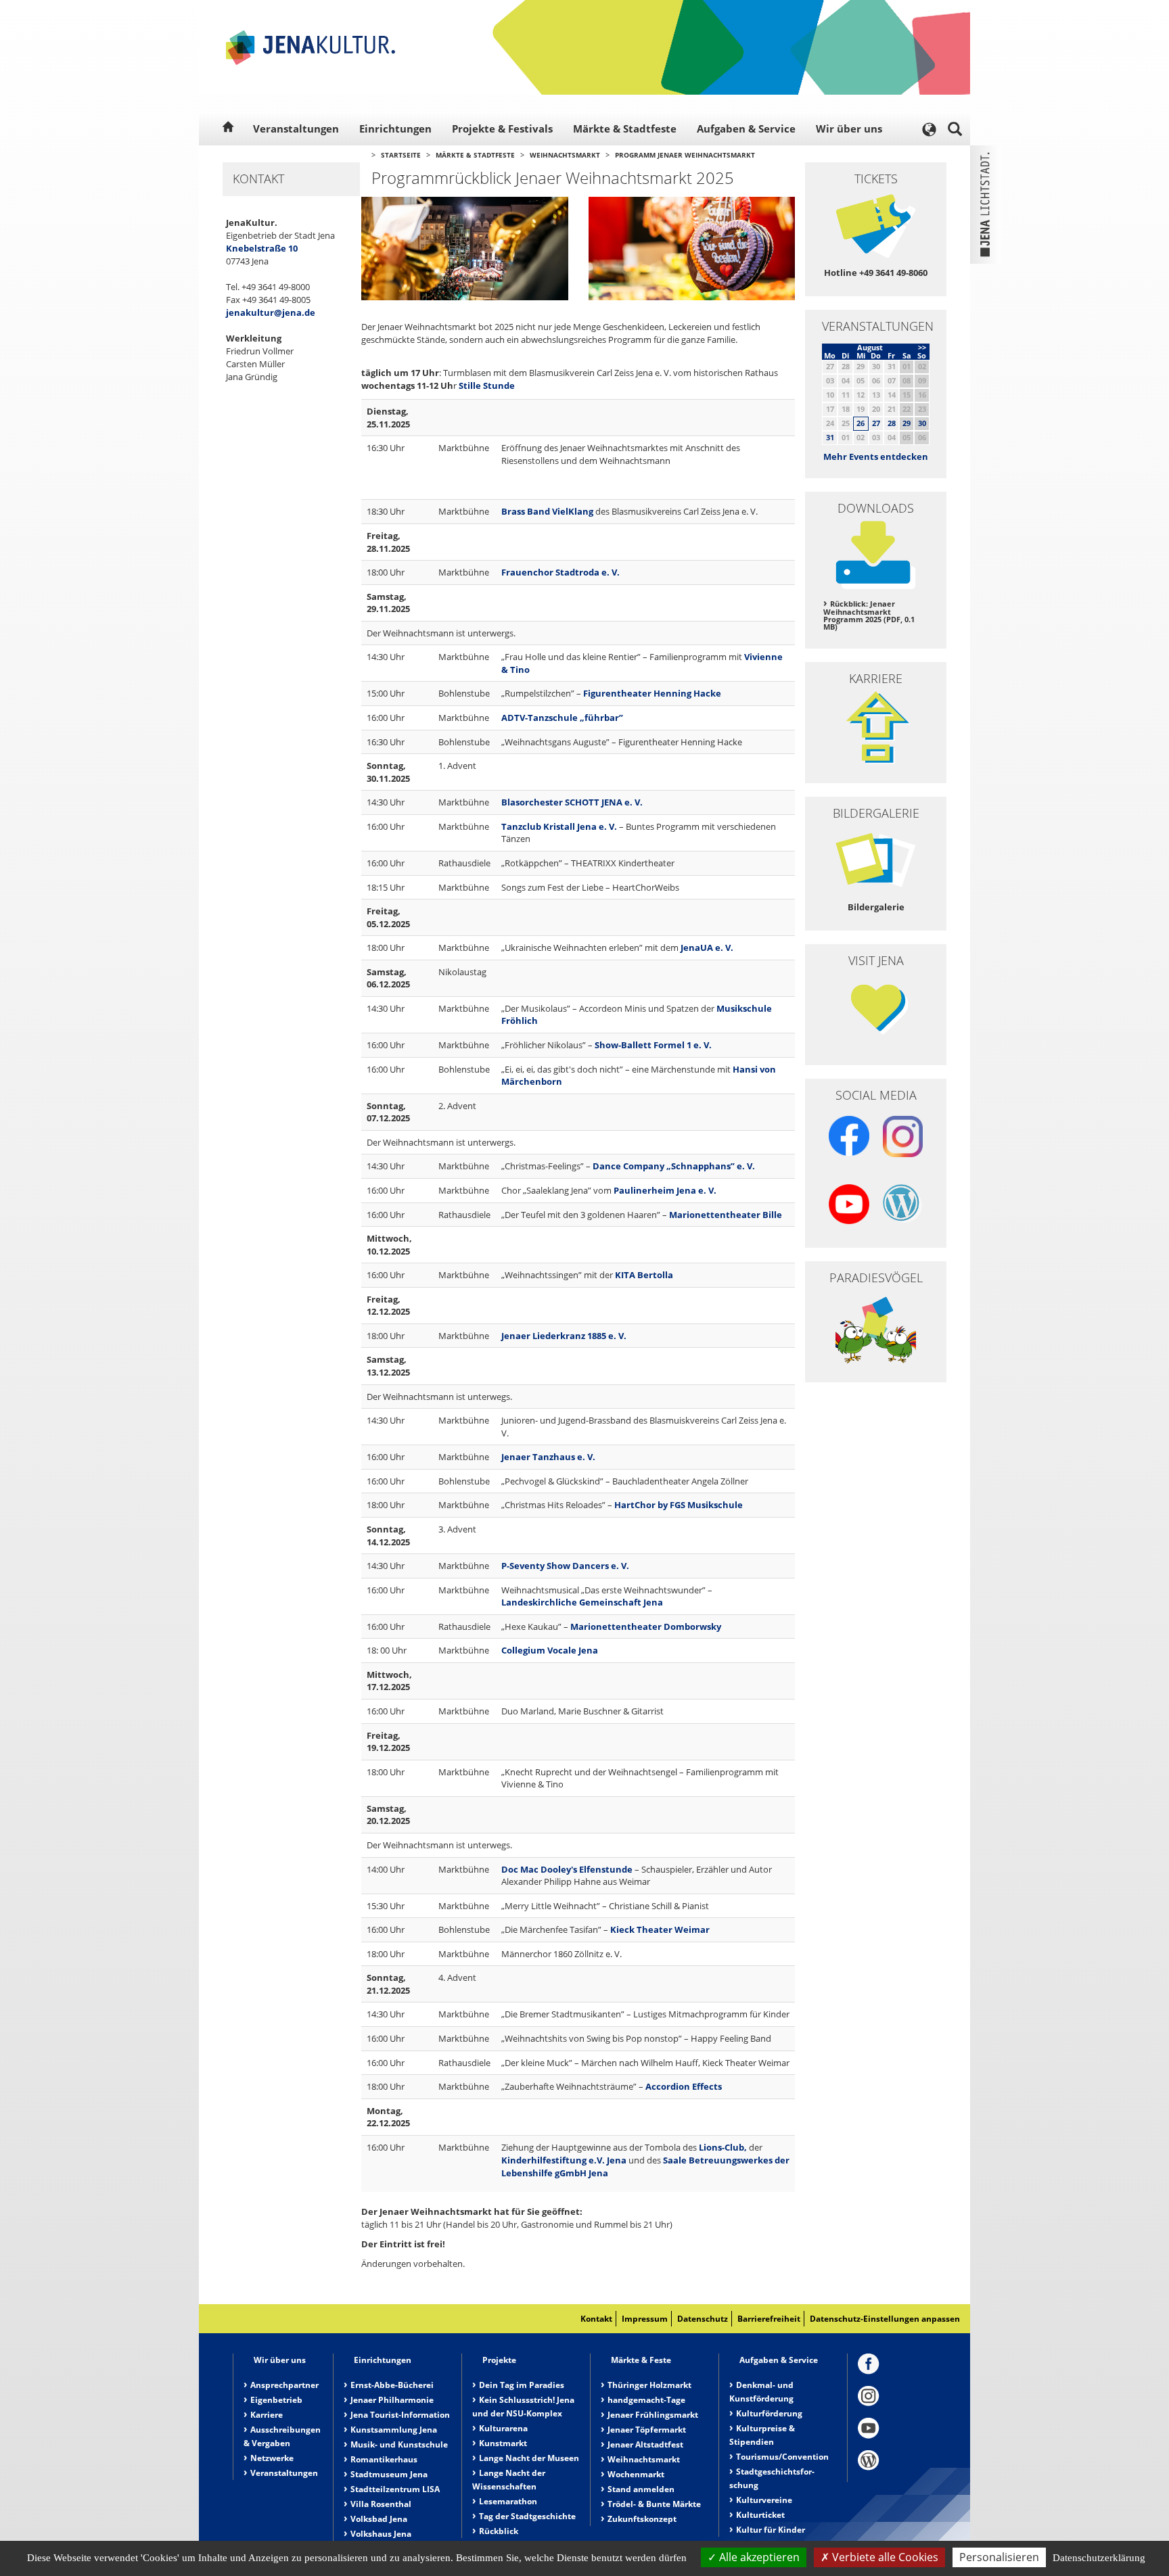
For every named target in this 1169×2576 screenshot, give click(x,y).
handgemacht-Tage (646, 2400)
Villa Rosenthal (381, 2504)
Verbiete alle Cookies (884, 2557)
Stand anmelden (641, 2489)
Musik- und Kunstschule (399, 2444)
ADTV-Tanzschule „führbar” (562, 718)
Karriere (267, 2415)
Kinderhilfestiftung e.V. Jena (564, 2160)
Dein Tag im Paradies (522, 2385)
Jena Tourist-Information (400, 2415)
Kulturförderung (769, 2413)
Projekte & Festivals (502, 128)
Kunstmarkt (503, 2443)
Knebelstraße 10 (262, 248)
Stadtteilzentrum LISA (395, 2489)
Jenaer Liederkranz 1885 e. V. (564, 1336)
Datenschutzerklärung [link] (1099, 2558)
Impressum (645, 2319)
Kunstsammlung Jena (394, 2430)
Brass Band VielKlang (547, 511)
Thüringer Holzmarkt (649, 2385)
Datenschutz (703, 2319)
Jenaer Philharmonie (392, 2400)
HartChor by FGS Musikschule (679, 1505)
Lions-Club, (723, 2147)
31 (830, 437)
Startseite (401, 155)
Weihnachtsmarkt (565, 155)
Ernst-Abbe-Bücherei (392, 2385)
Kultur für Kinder (771, 2530)
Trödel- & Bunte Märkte (654, 2504)
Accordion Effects (684, 2086)
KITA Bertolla (644, 1275)
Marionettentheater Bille (726, 1215)
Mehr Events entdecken (876, 456)
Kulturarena (503, 2428)
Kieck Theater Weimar (660, 1929)
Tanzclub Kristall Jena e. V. (559, 826)
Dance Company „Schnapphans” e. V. (674, 1166)
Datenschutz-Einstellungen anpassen (885, 2319)
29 (907, 423)
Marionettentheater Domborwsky (646, 1626)
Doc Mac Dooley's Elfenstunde (567, 1869)
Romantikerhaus (384, 2459)
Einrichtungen (395, 128)
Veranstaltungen (296, 128)
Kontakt (596, 2319)
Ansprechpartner (284, 2385)
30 (922, 423)
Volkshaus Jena (381, 2534)
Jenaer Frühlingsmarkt (653, 2415)
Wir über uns (849, 128)
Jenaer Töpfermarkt (647, 2430)
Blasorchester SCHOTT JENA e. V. (572, 802)
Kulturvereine (764, 2500)
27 (876, 423)
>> (922, 347)
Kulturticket (760, 2515)
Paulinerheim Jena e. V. (666, 1190)
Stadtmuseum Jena (389, 2474)
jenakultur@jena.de (271, 312)
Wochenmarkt (636, 2474)
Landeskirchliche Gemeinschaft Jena (582, 1602)
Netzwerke (272, 2458)
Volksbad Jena (379, 2519)
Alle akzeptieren (758, 2557)
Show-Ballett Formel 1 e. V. (653, 1045)
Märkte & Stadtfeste (625, 128)
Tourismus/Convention (782, 2457)
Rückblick (499, 2531)
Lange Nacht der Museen (529, 2458)
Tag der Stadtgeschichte (527, 2516)
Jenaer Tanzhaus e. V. (548, 1457)
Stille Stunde (487, 385)
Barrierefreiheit (769, 2319)
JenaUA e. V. (707, 947)
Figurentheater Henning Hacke (652, 693)
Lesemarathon (508, 2501)
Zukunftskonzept (642, 2519)
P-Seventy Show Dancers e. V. (565, 1566)
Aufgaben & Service (746, 128)
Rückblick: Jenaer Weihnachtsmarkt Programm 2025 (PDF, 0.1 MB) (869, 615)
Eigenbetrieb (276, 2400)
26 (861, 423)
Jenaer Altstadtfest (645, 2444)
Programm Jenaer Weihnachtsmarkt (685, 155)
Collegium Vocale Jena (550, 1650)
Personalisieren (999, 2557)
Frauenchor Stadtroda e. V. (560, 572)
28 (892, 423)
